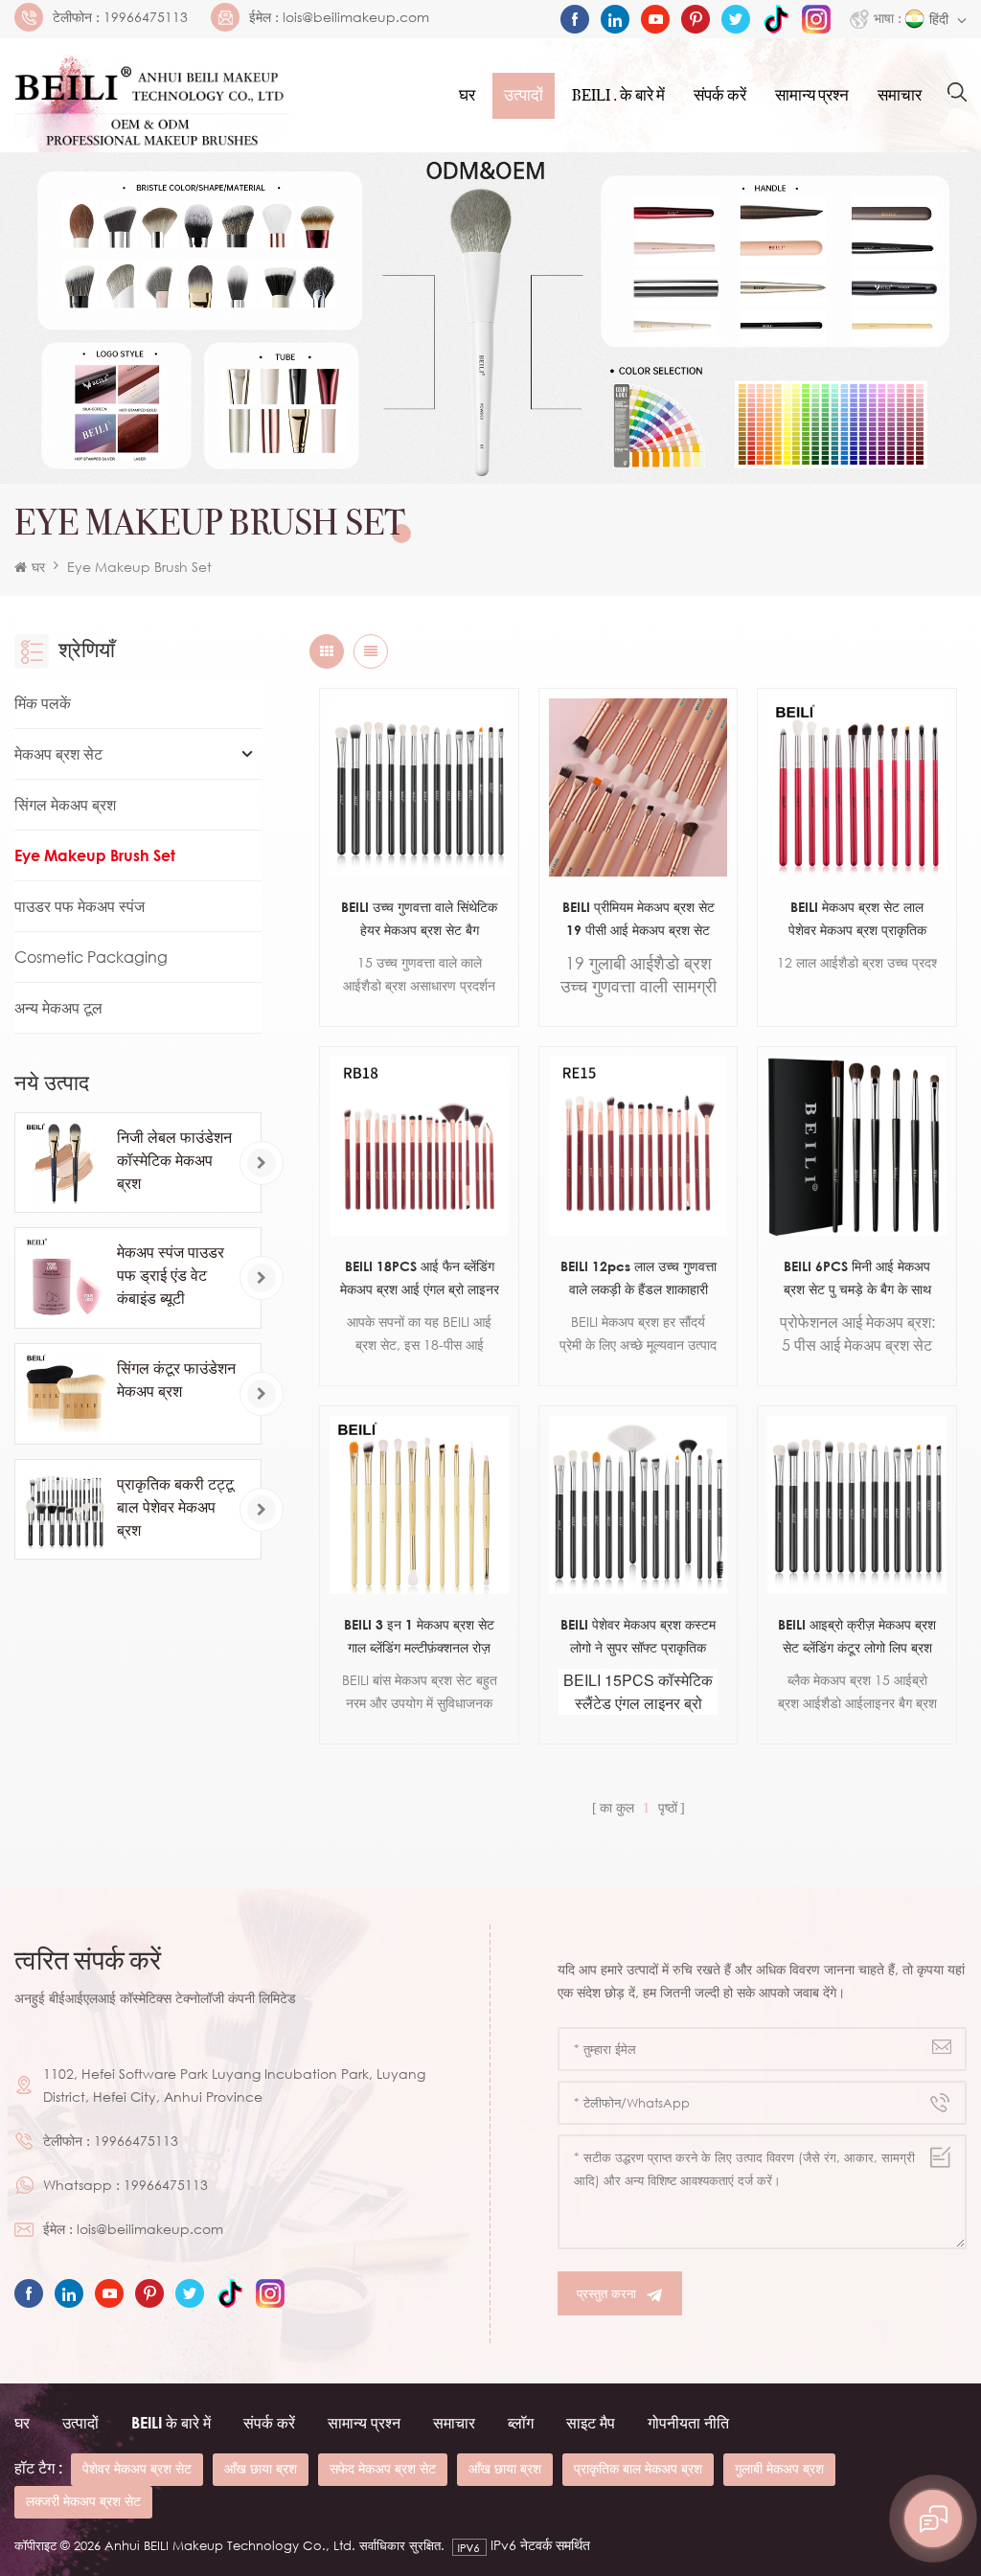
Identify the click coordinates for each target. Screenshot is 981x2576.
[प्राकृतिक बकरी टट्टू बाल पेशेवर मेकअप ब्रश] (65, 1510)
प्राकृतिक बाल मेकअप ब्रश (638, 2468)
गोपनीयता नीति (688, 2423)
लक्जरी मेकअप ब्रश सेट (83, 2501)
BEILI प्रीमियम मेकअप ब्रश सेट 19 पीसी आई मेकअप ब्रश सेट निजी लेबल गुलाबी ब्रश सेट (639, 920)
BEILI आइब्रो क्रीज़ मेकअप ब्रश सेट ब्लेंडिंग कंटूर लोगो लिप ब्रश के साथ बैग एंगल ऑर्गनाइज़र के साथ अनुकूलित (857, 1638)
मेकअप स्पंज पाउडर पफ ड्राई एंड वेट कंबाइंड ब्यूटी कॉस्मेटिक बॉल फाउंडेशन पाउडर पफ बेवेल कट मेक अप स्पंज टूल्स (174, 1276)
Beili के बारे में (171, 2423)
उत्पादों (524, 95)
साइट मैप (591, 2423)
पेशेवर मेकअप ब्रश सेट (137, 2468)
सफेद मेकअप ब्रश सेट (383, 2468)
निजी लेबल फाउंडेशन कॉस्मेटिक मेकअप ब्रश (174, 1160)
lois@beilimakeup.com (356, 17)
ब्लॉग (521, 2423)
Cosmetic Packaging (91, 957)
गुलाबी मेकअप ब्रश (779, 2468)
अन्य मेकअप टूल (58, 1008)
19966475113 (146, 17)
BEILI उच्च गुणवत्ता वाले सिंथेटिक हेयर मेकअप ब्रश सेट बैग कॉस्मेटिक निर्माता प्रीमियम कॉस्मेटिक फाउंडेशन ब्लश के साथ (420, 920)
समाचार (900, 95)
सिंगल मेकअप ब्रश (65, 805)
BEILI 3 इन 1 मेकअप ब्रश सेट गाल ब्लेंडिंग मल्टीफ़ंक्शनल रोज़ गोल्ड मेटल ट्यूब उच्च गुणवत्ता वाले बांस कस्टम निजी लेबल (419, 1638)
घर (467, 95)
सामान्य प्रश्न (812, 95)
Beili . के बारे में (618, 95)
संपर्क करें (720, 95)
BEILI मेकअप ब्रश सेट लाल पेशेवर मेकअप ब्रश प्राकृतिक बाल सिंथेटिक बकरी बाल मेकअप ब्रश (857, 920)
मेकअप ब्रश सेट (58, 754)
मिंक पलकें (43, 703)
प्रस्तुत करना (606, 2293)
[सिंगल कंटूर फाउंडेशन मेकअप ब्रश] (65, 1394)
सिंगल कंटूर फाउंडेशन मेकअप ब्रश (176, 1379)
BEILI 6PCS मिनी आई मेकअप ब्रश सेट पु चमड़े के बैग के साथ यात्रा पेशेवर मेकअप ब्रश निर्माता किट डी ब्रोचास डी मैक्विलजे (857, 1279)
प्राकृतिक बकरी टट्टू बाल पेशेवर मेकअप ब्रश (175, 1507)
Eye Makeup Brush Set (139, 567)
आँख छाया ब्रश (261, 2468)
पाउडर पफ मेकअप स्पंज (80, 906)
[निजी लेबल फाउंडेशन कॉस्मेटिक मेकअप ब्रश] (65, 1163)
